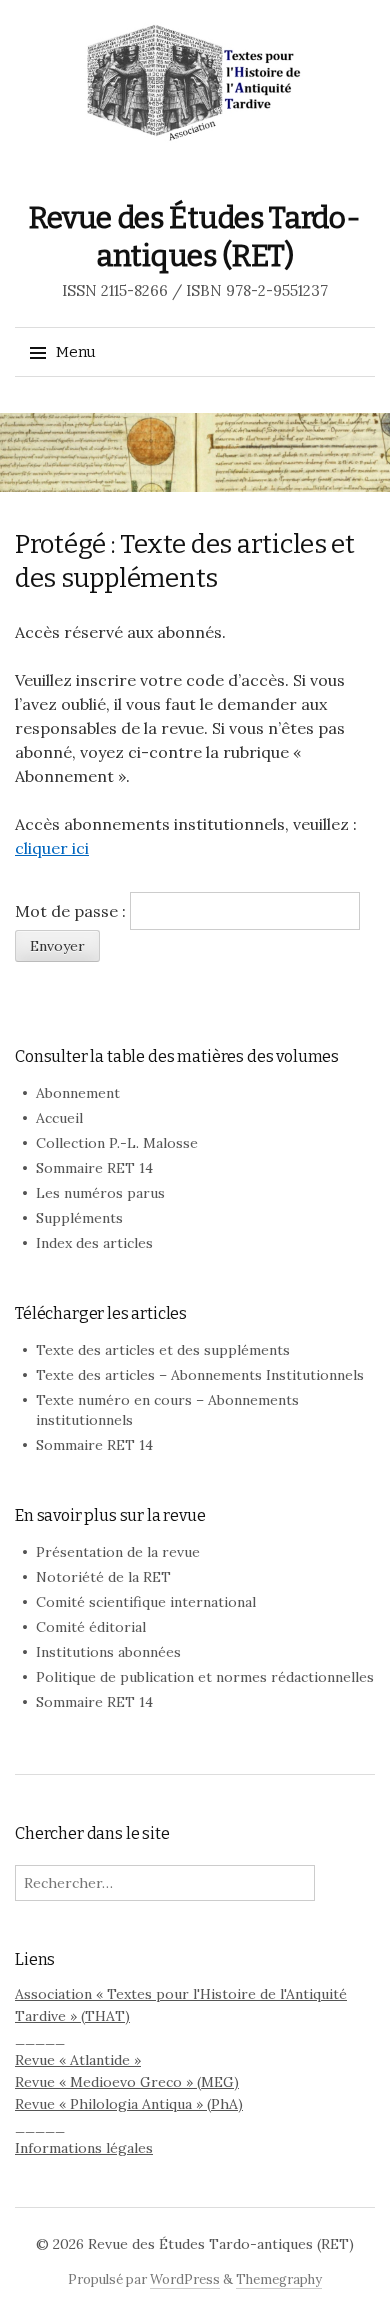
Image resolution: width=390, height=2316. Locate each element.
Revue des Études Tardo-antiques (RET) (221, 2244)
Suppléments (79, 1218)
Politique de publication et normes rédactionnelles (205, 1677)
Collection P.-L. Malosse (117, 1143)
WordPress (185, 2279)
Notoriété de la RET (103, 1577)
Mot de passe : (72, 911)
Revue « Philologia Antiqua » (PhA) (129, 2104)
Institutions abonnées (108, 1652)
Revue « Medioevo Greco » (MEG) (127, 2082)
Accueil (59, 1118)
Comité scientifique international (146, 1602)
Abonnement (78, 1093)
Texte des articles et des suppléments (163, 1350)
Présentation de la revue (118, 1552)
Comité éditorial (91, 1627)
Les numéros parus (100, 1193)
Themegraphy (279, 2279)
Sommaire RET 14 (94, 1168)
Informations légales (84, 2148)
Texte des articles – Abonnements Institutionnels (200, 1375)
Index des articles (94, 1243)
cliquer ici (52, 848)
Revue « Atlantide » (78, 2060)
